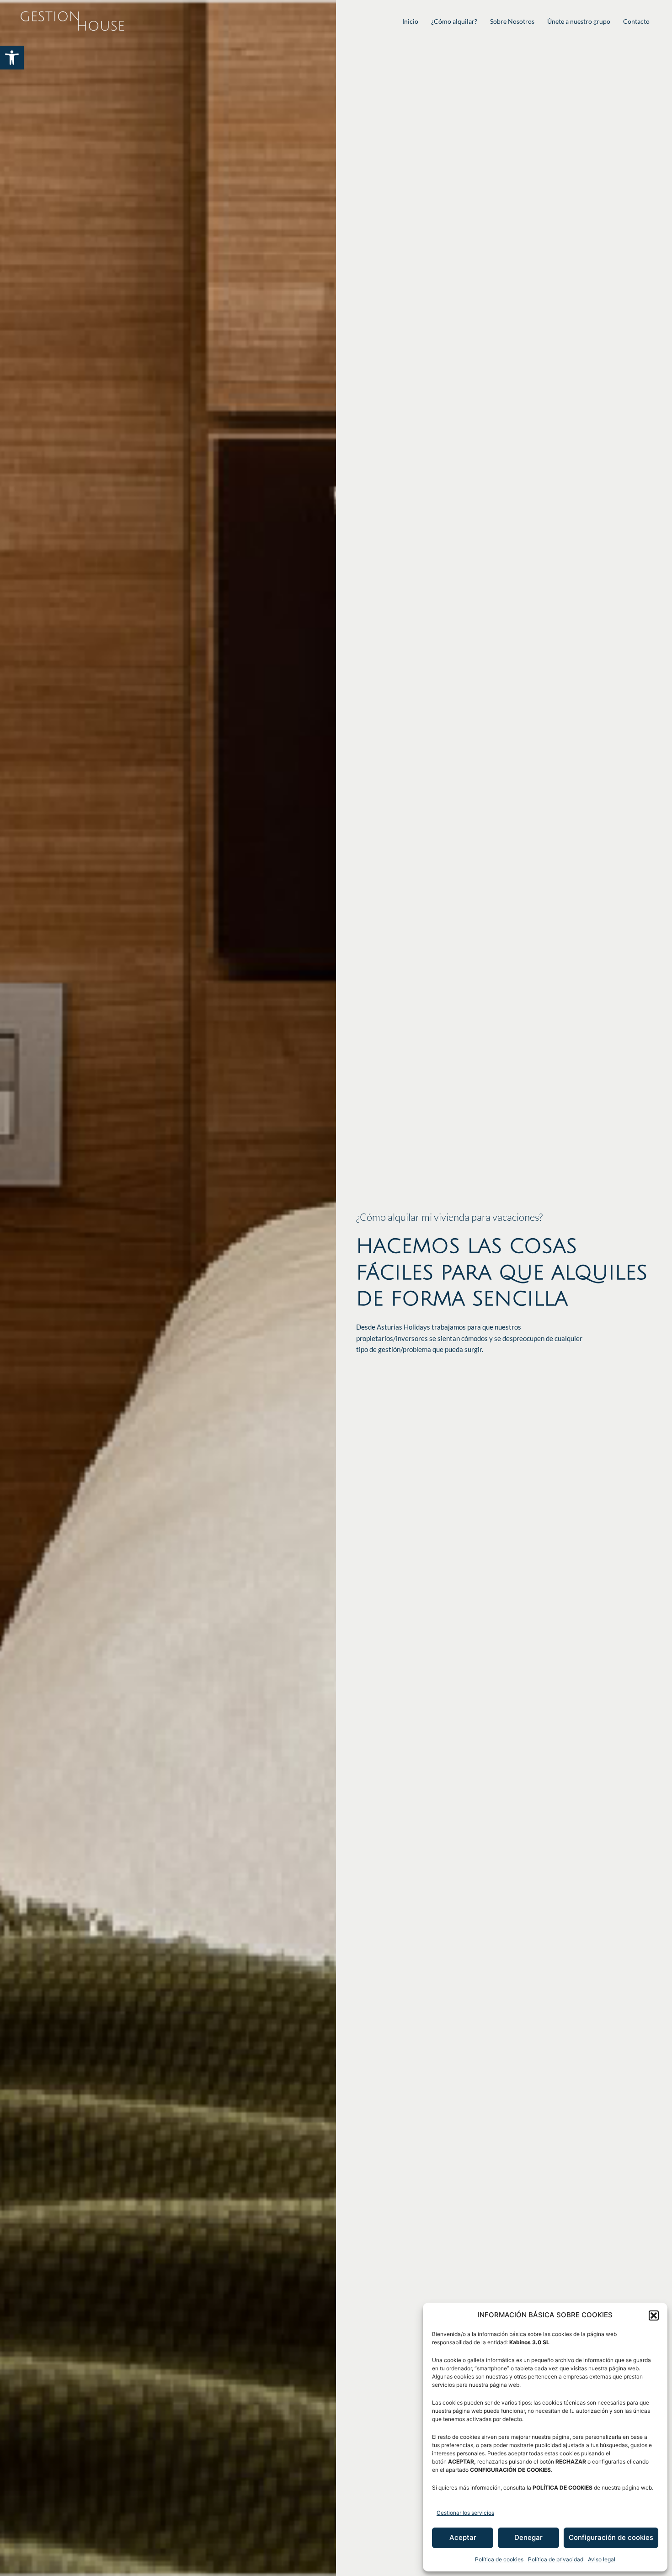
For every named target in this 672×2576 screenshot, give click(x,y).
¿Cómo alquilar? (454, 21)
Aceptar (463, 2537)
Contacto (636, 21)
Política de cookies (499, 2559)
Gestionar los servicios (465, 2513)
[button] (12, 58)
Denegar (528, 2537)
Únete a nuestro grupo (579, 21)
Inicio (410, 21)
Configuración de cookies (611, 2537)
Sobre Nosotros (512, 21)
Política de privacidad (556, 2559)
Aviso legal (602, 2559)
